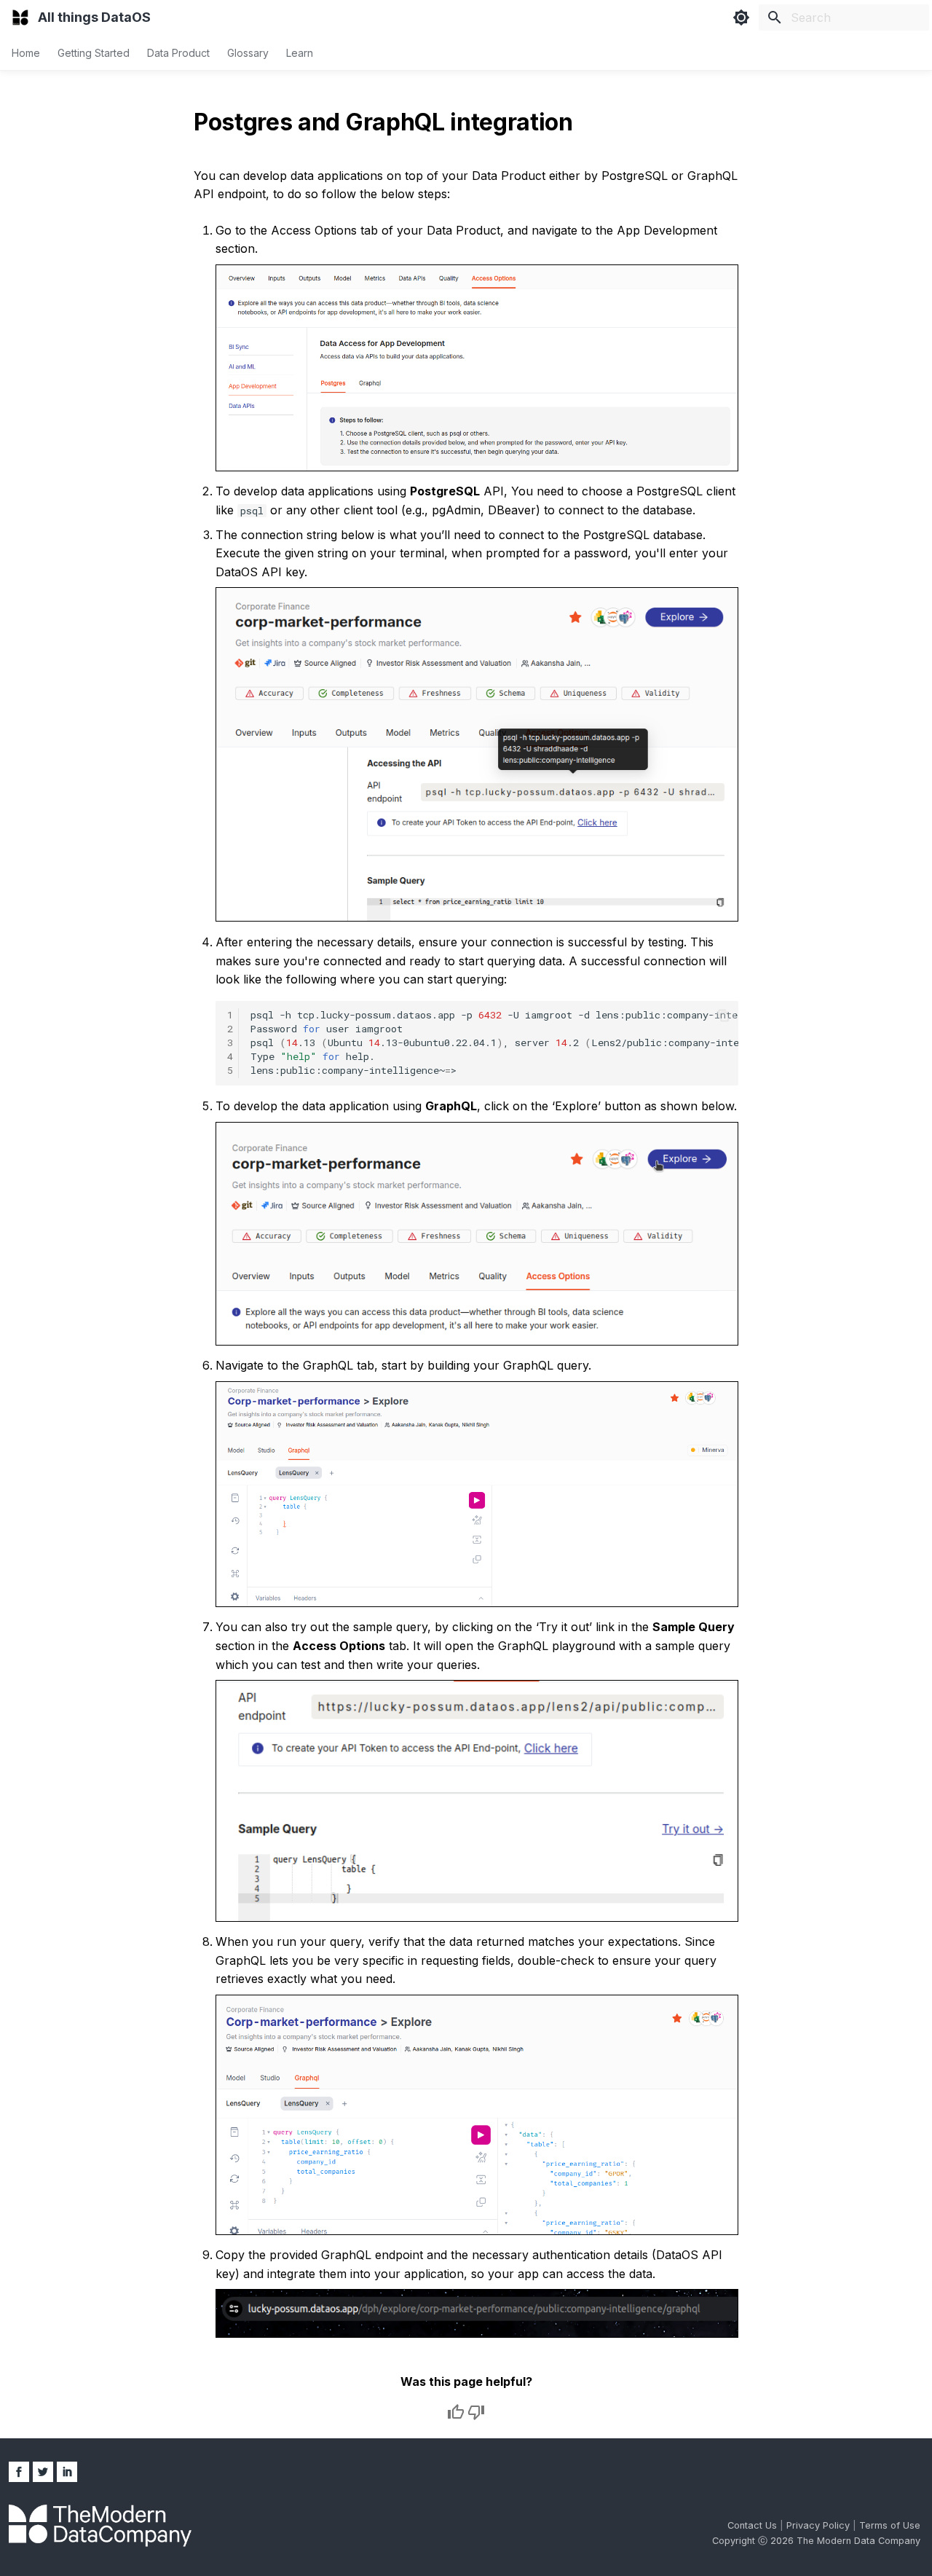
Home (26, 53)
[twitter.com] (43, 2472)
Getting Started (94, 53)
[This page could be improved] (476, 2412)
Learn (300, 53)
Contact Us (754, 2525)
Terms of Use (890, 2525)
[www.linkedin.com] (67, 2472)
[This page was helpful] (456, 2412)
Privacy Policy (820, 2525)
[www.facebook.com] (19, 2472)
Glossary (248, 53)
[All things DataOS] (20, 17)
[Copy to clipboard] (724, 1016)
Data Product (178, 53)
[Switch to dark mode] (741, 17)
